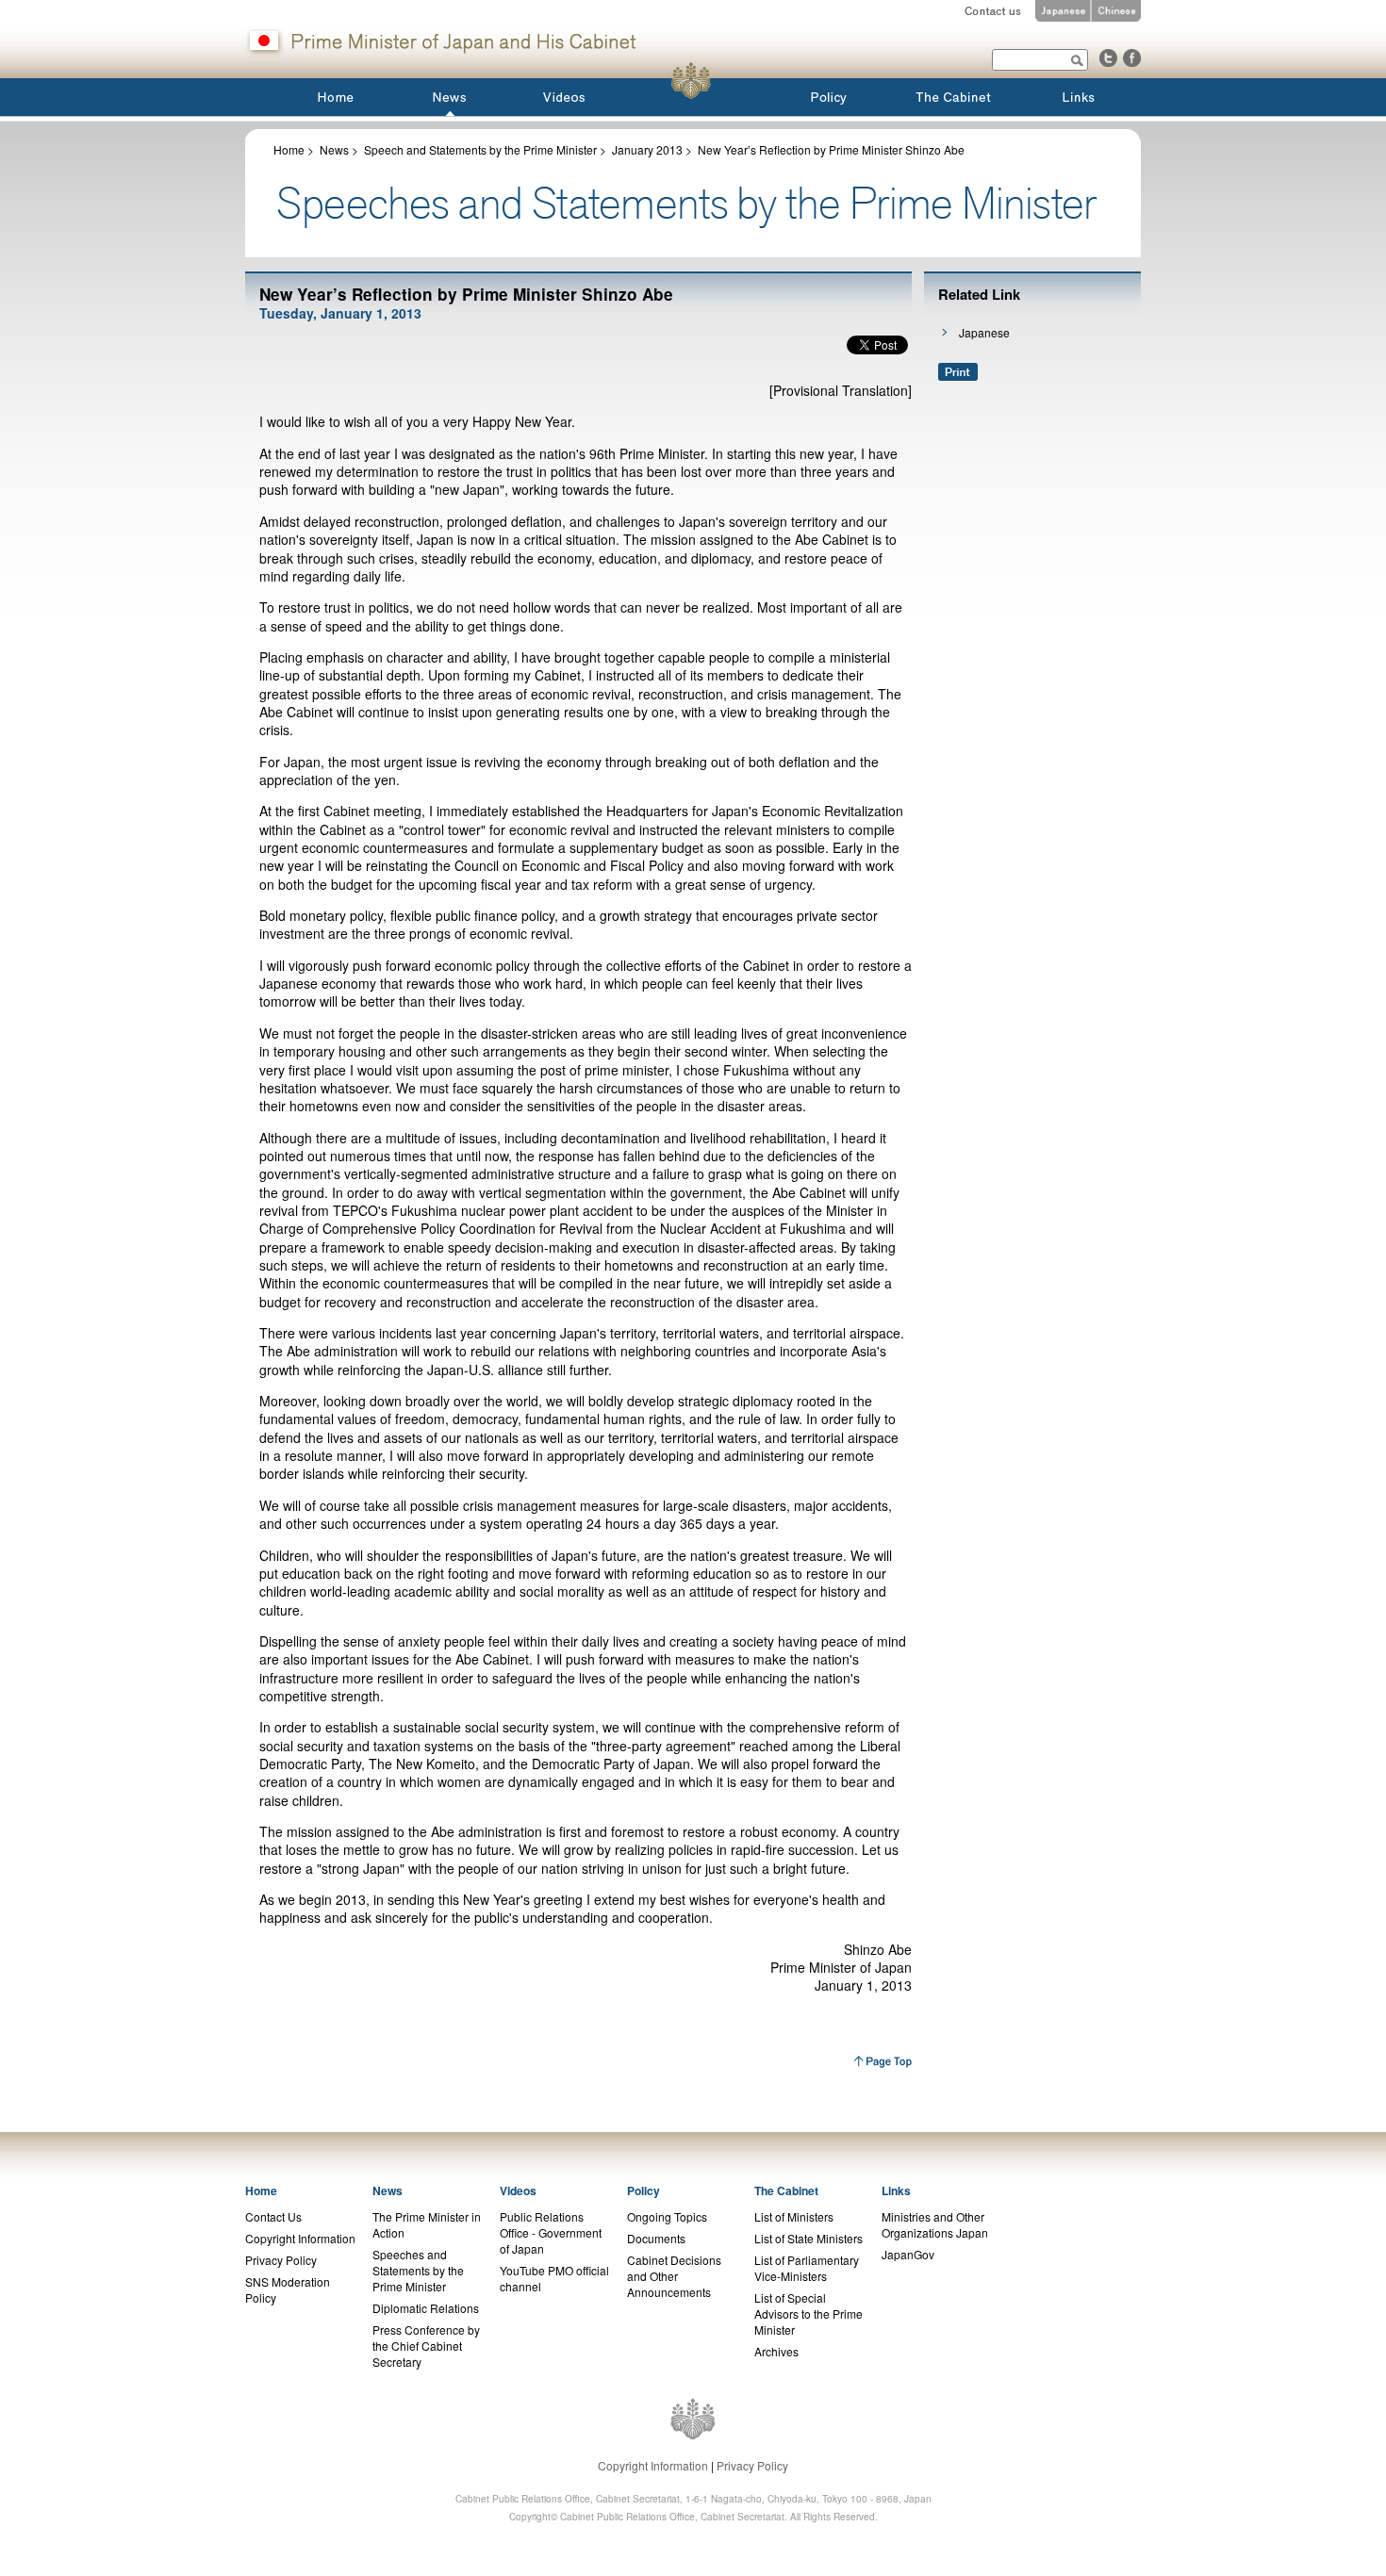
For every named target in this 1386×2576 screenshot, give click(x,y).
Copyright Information (300, 2238)
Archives (776, 2351)
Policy (643, 2190)
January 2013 (647, 149)
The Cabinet (786, 2190)
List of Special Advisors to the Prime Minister (808, 2313)
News (334, 149)
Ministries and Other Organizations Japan (935, 2224)
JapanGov (908, 2254)
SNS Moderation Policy (288, 2289)
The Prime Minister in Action (427, 2224)
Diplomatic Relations (426, 2308)
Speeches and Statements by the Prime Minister (418, 2270)
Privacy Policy (281, 2260)
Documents (656, 2238)
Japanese (984, 332)
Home (289, 149)
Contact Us (273, 2216)
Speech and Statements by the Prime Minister (480, 149)
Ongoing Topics (667, 2216)
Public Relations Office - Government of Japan (551, 2232)
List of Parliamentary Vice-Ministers (807, 2268)
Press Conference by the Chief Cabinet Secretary (426, 2346)
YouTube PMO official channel (554, 2278)
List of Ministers (794, 2216)
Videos (518, 2190)
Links (896, 2190)
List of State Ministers (808, 2238)
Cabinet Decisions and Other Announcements (674, 2276)
